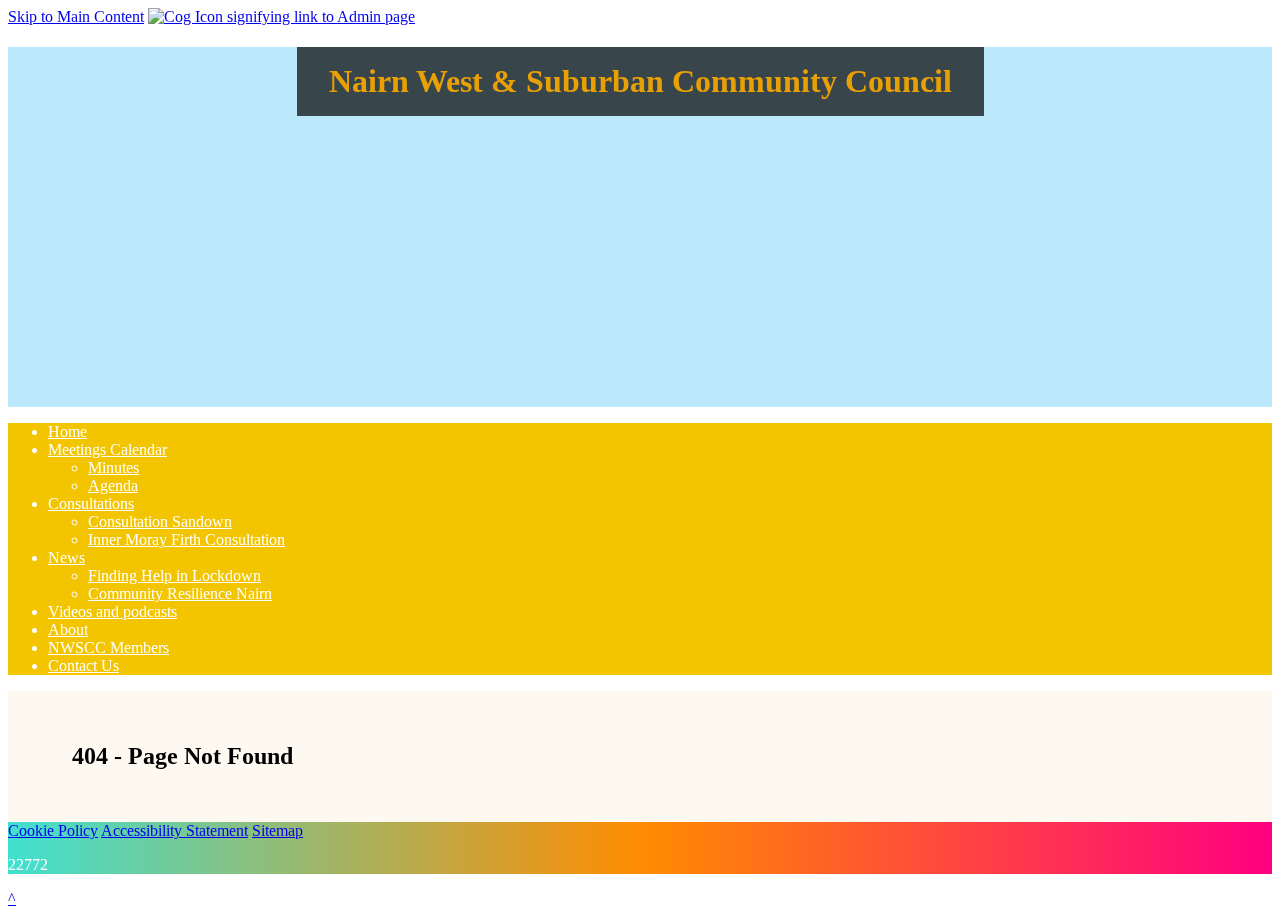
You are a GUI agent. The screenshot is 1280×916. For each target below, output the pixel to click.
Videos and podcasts (112, 611)
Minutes (113, 467)
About (68, 629)
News (66, 557)
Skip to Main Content (76, 16)
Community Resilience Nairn (180, 593)
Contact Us (83, 665)
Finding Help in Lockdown (174, 575)
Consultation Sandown (160, 521)
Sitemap (277, 830)
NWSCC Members (108, 647)
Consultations (91, 503)
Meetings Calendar (107, 449)
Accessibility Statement (174, 830)
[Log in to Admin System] (281, 16)
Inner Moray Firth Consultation (186, 539)
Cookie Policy (53, 830)
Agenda (113, 485)
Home (67, 431)
